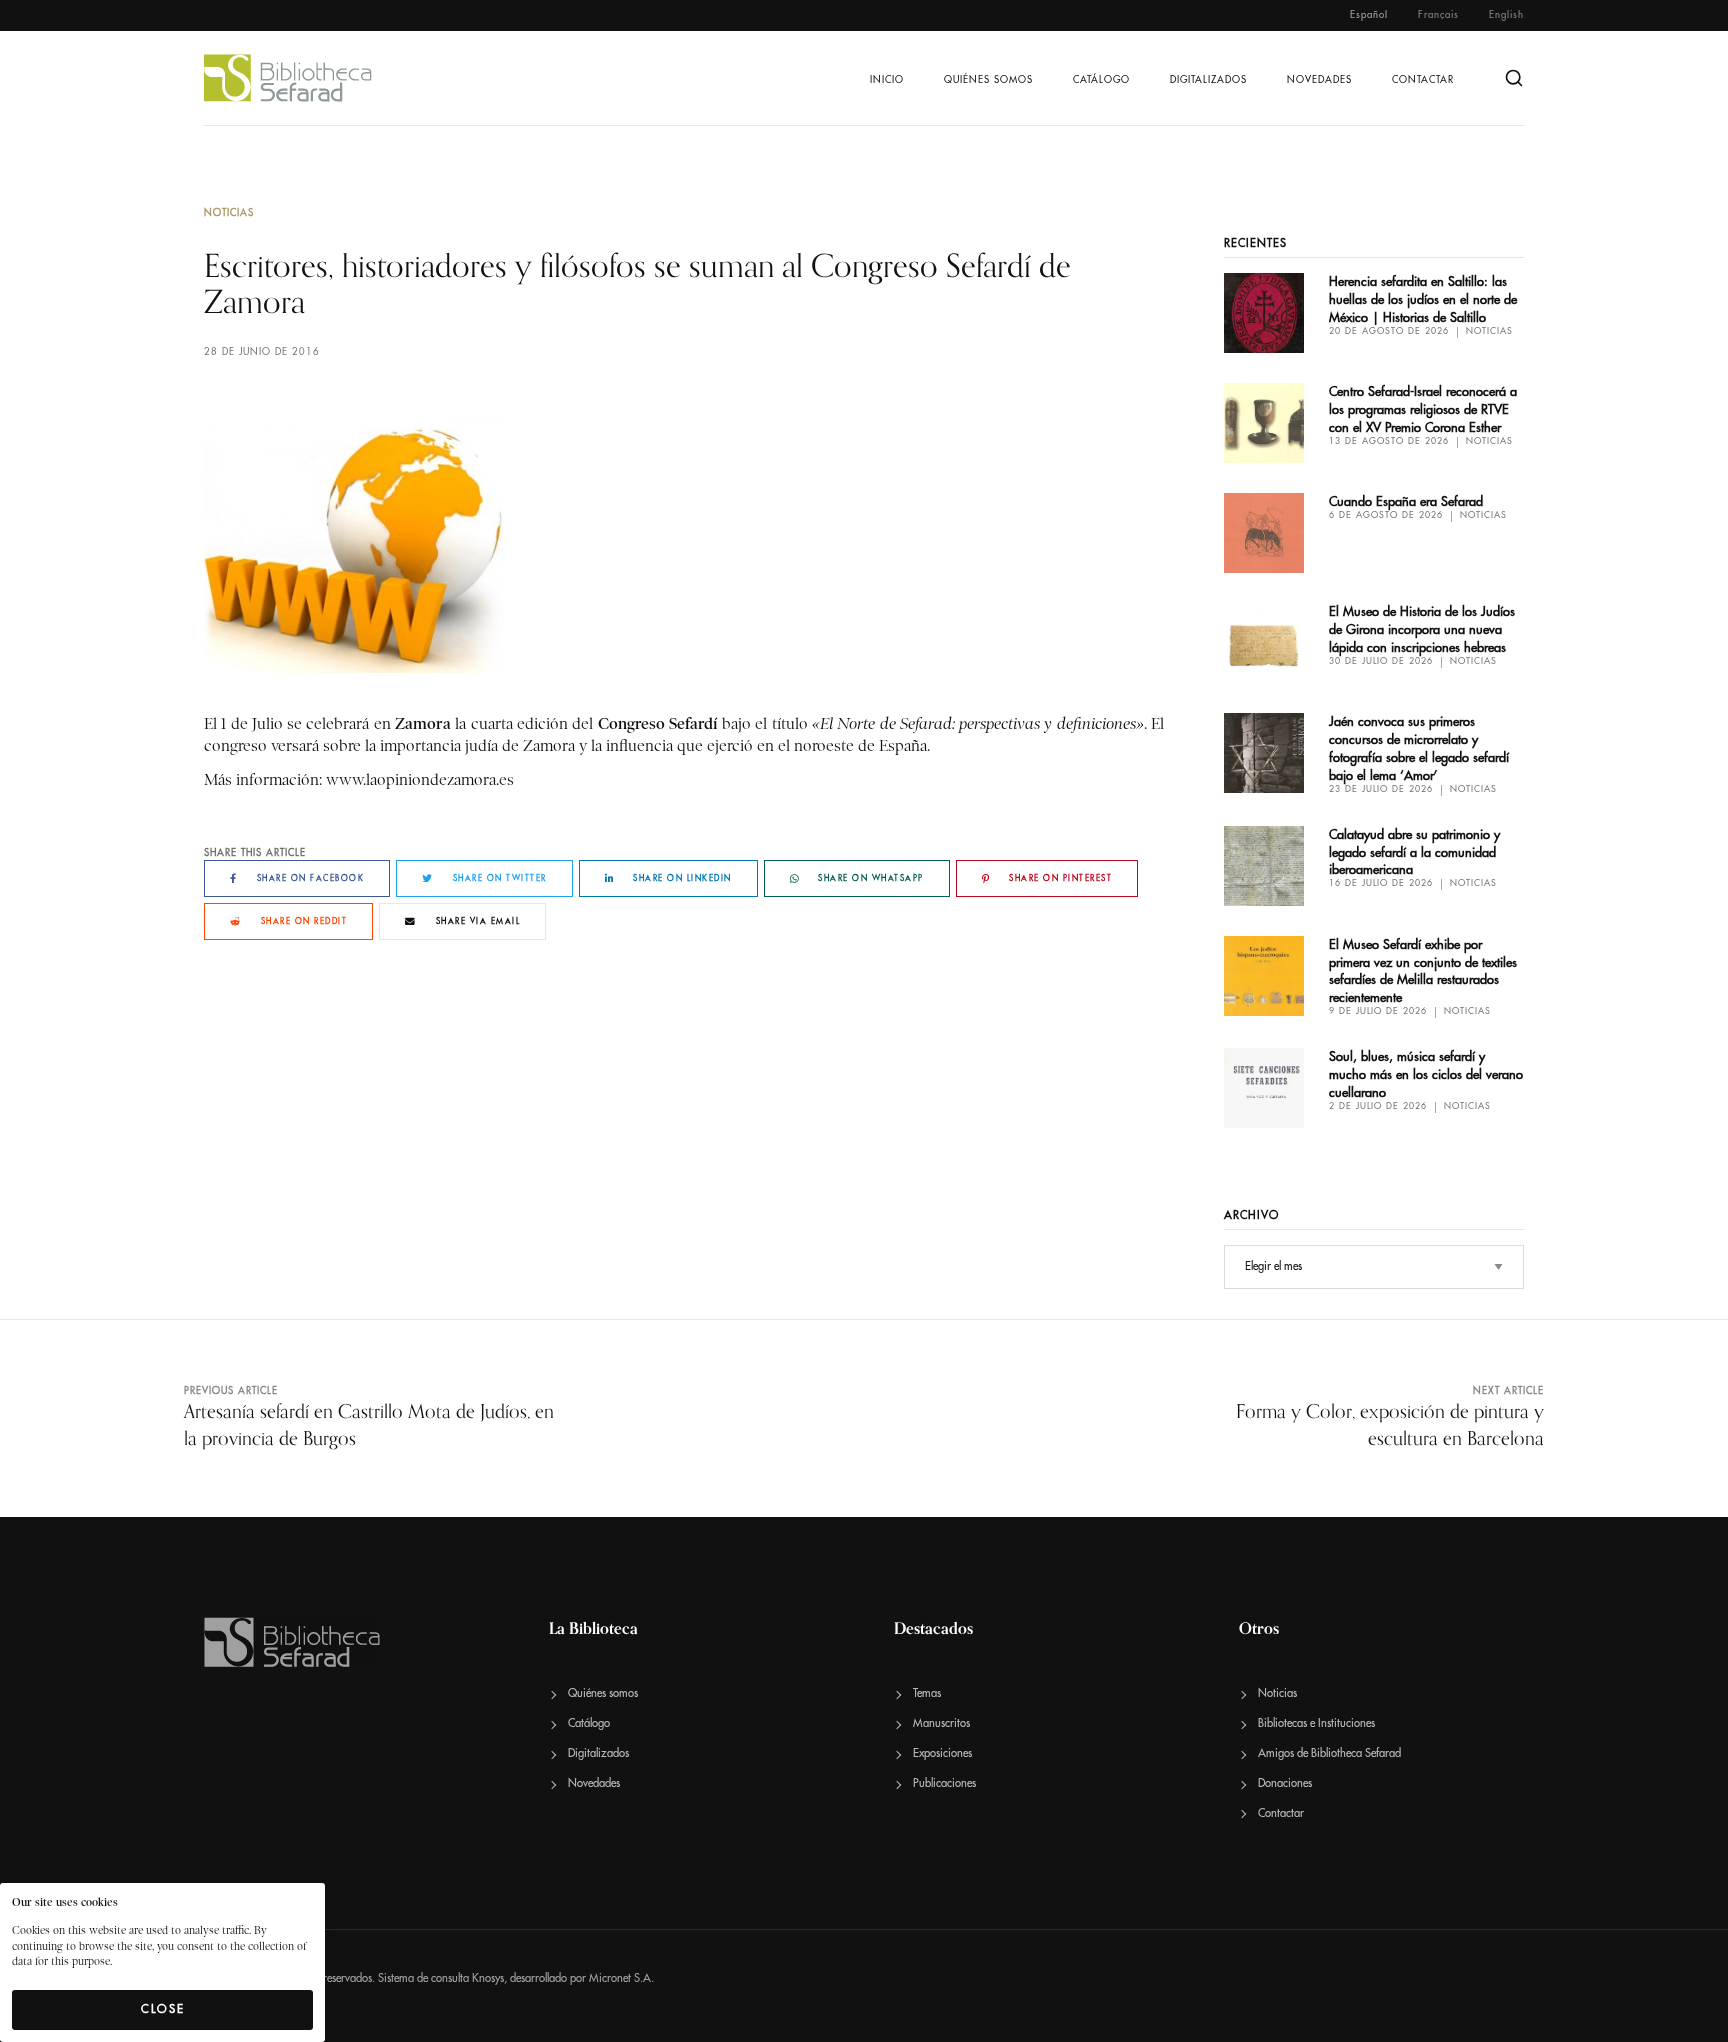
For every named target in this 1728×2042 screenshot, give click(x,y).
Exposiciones (942, 1753)
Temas (927, 1693)
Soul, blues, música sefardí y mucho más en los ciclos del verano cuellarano (1426, 1074)
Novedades (1319, 80)
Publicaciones (944, 1783)
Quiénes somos (988, 80)
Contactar (1423, 80)
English (1506, 15)
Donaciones (1285, 1783)
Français (1438, 15)
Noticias (229, 213)
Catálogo (1101, 80)
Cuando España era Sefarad (1406, 501)
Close (163, 2009)
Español (1369, 15)
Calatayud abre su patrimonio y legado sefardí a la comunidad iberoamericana (1414, 852)
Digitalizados (1208, 80)
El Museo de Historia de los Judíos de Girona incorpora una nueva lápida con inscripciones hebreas (1422, 629)
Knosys (488, 1978)
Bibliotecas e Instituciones (1316, 1723)
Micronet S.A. (621, 1978)
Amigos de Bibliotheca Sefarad (1329, 1753)
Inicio (887, 80)
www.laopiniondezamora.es (420, 780)
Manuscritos (941, 1723)
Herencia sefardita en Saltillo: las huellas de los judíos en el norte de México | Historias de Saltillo (1423, 299)
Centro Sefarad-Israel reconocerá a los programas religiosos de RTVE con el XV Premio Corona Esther (1423, 409)
